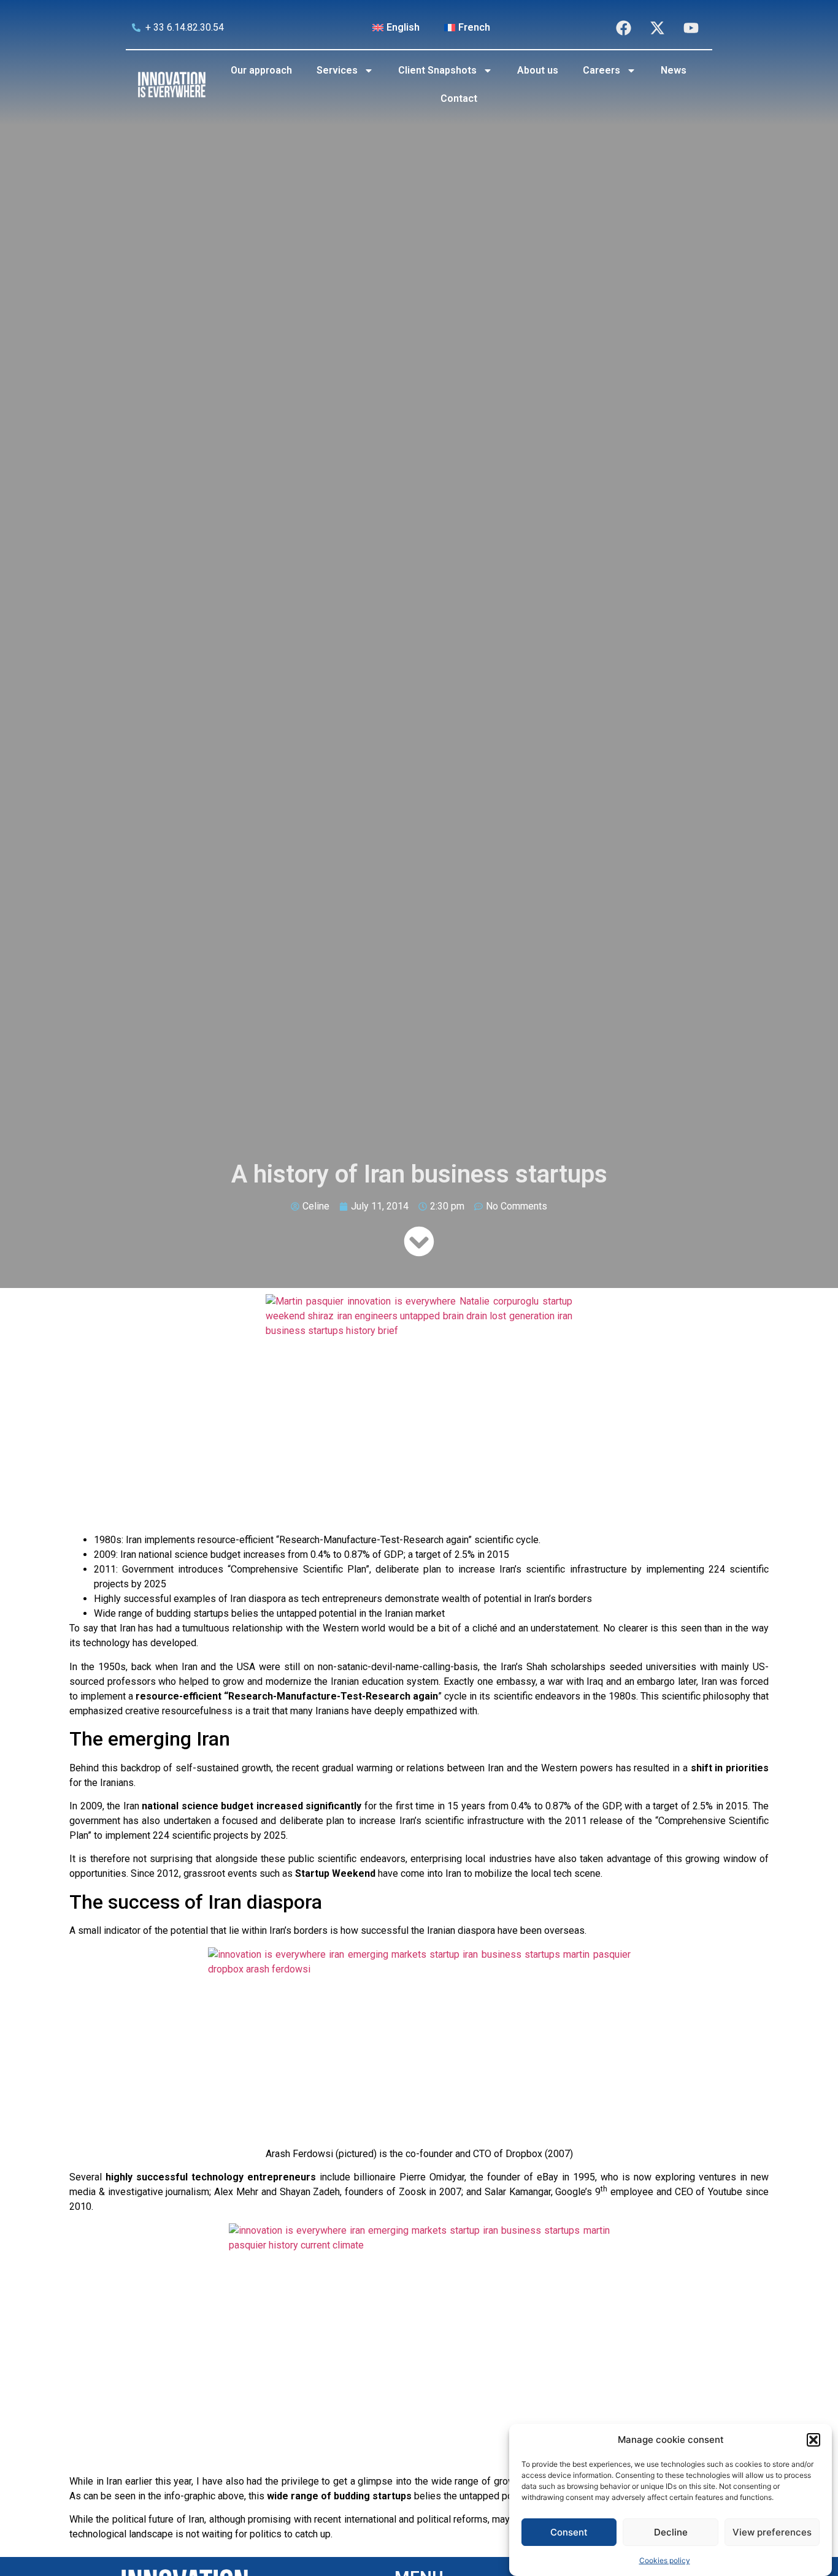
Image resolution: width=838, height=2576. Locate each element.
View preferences (772, 2532)
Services (337, 70)
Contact (459, 98)
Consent (569, 2532)
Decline (671, 2532)
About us (538, 70)
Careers (602, 70)
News (674, 70)
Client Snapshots (437, 70)
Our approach (261, 70)
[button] (813, 2440)
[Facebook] (623, 28)
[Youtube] (691, 28)
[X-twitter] (657, 28)
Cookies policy (665, 2560)
